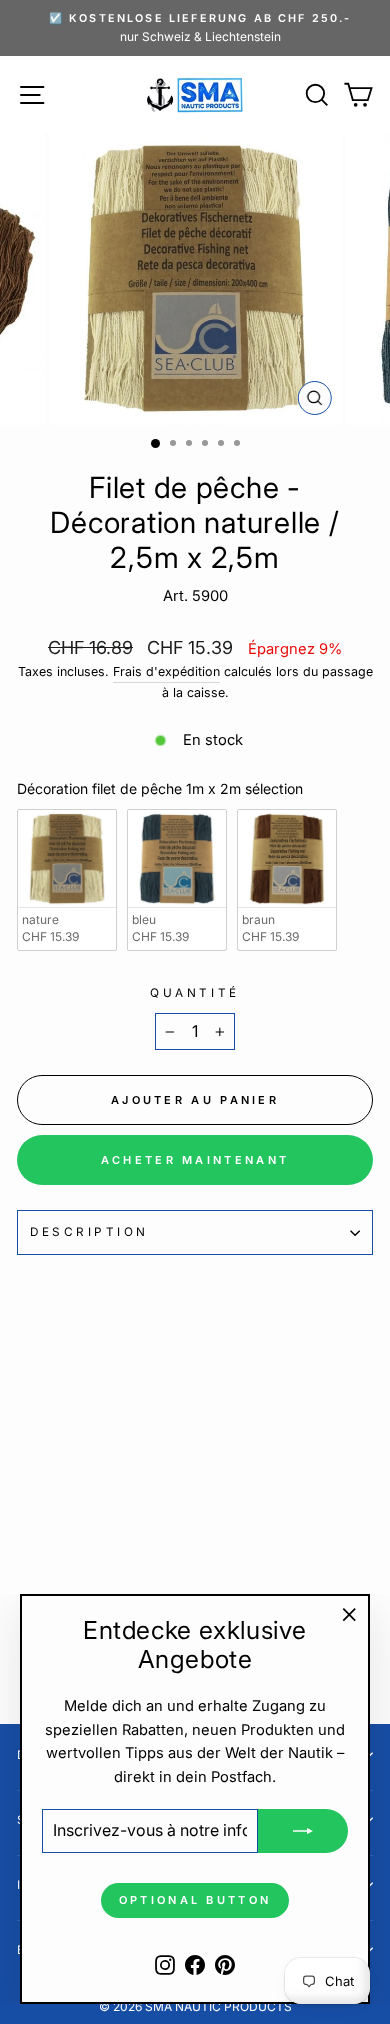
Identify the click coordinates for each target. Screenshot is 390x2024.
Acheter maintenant (195, 1160)
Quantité (194, 993)
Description (89, 1232)
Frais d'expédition (166, 671)
